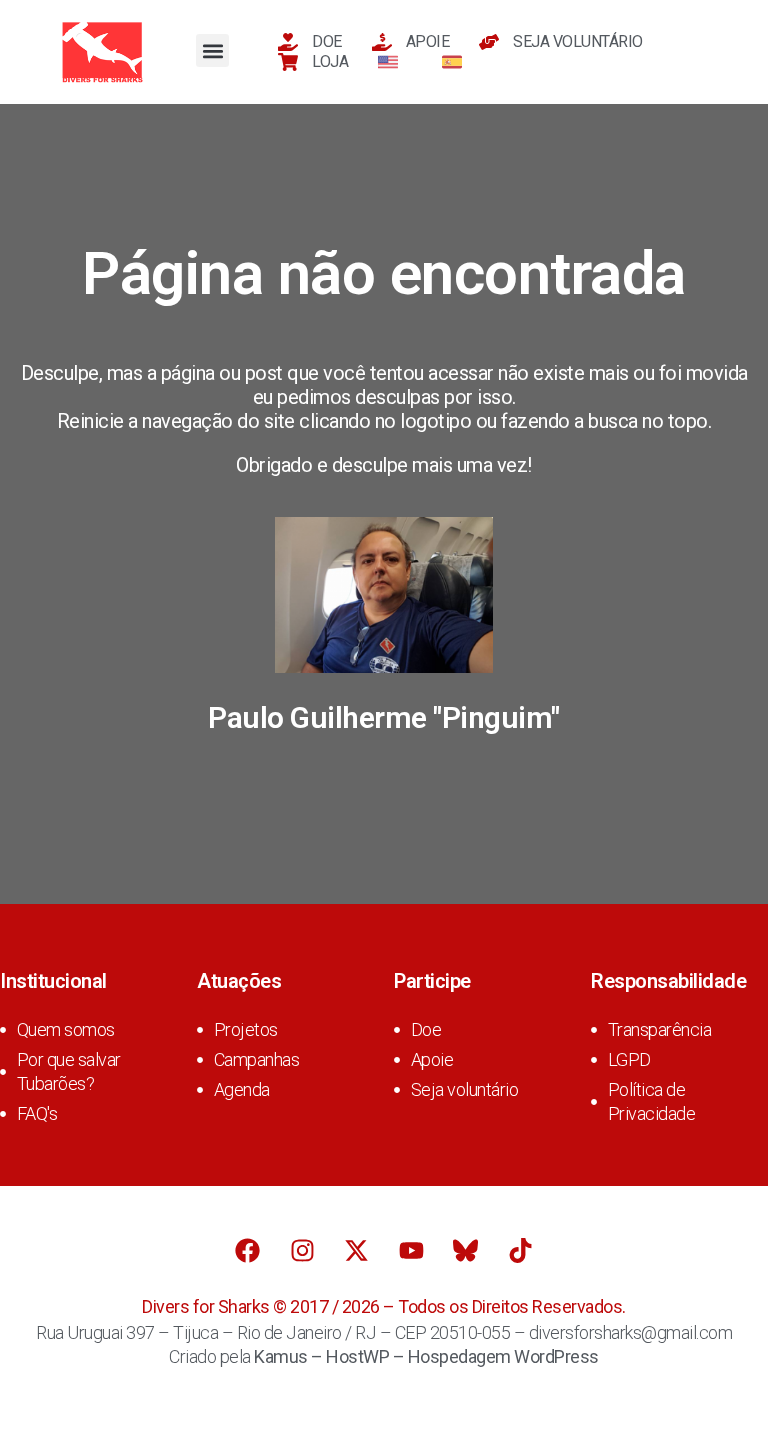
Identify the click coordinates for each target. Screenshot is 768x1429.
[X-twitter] (357, 1251)
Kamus (281, 1356)
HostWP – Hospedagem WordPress (462, 1356)
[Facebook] (248, 1251)
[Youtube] (411, 1251)
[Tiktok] (520, 1251)
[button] (212, 50)
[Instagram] (302, 1251)
